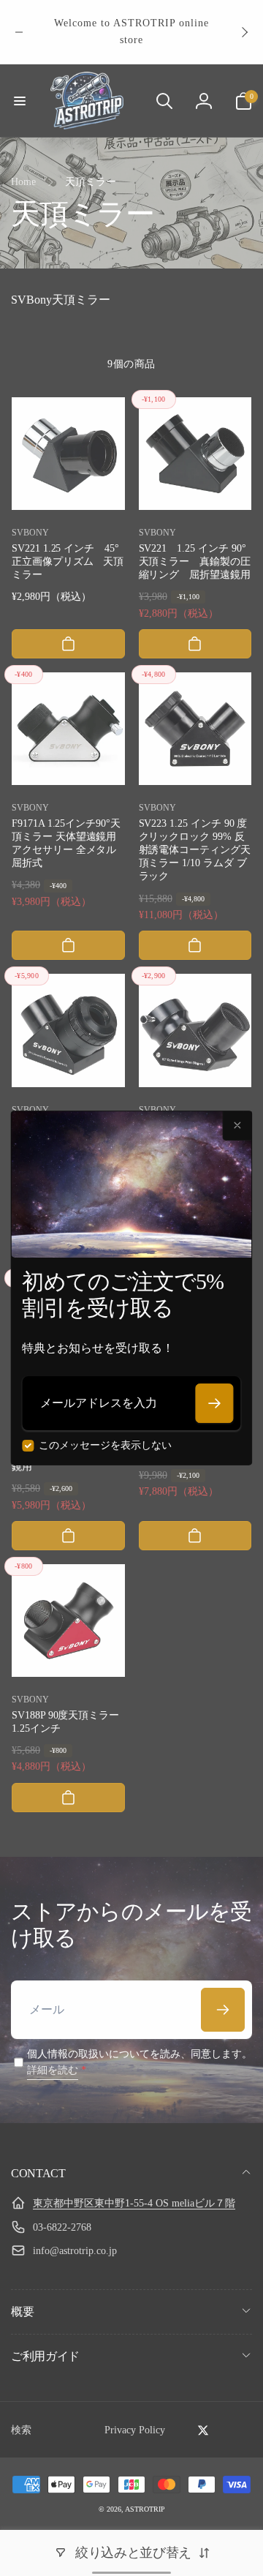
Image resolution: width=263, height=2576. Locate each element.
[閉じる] (237, 1126)
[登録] (215, 1403)
